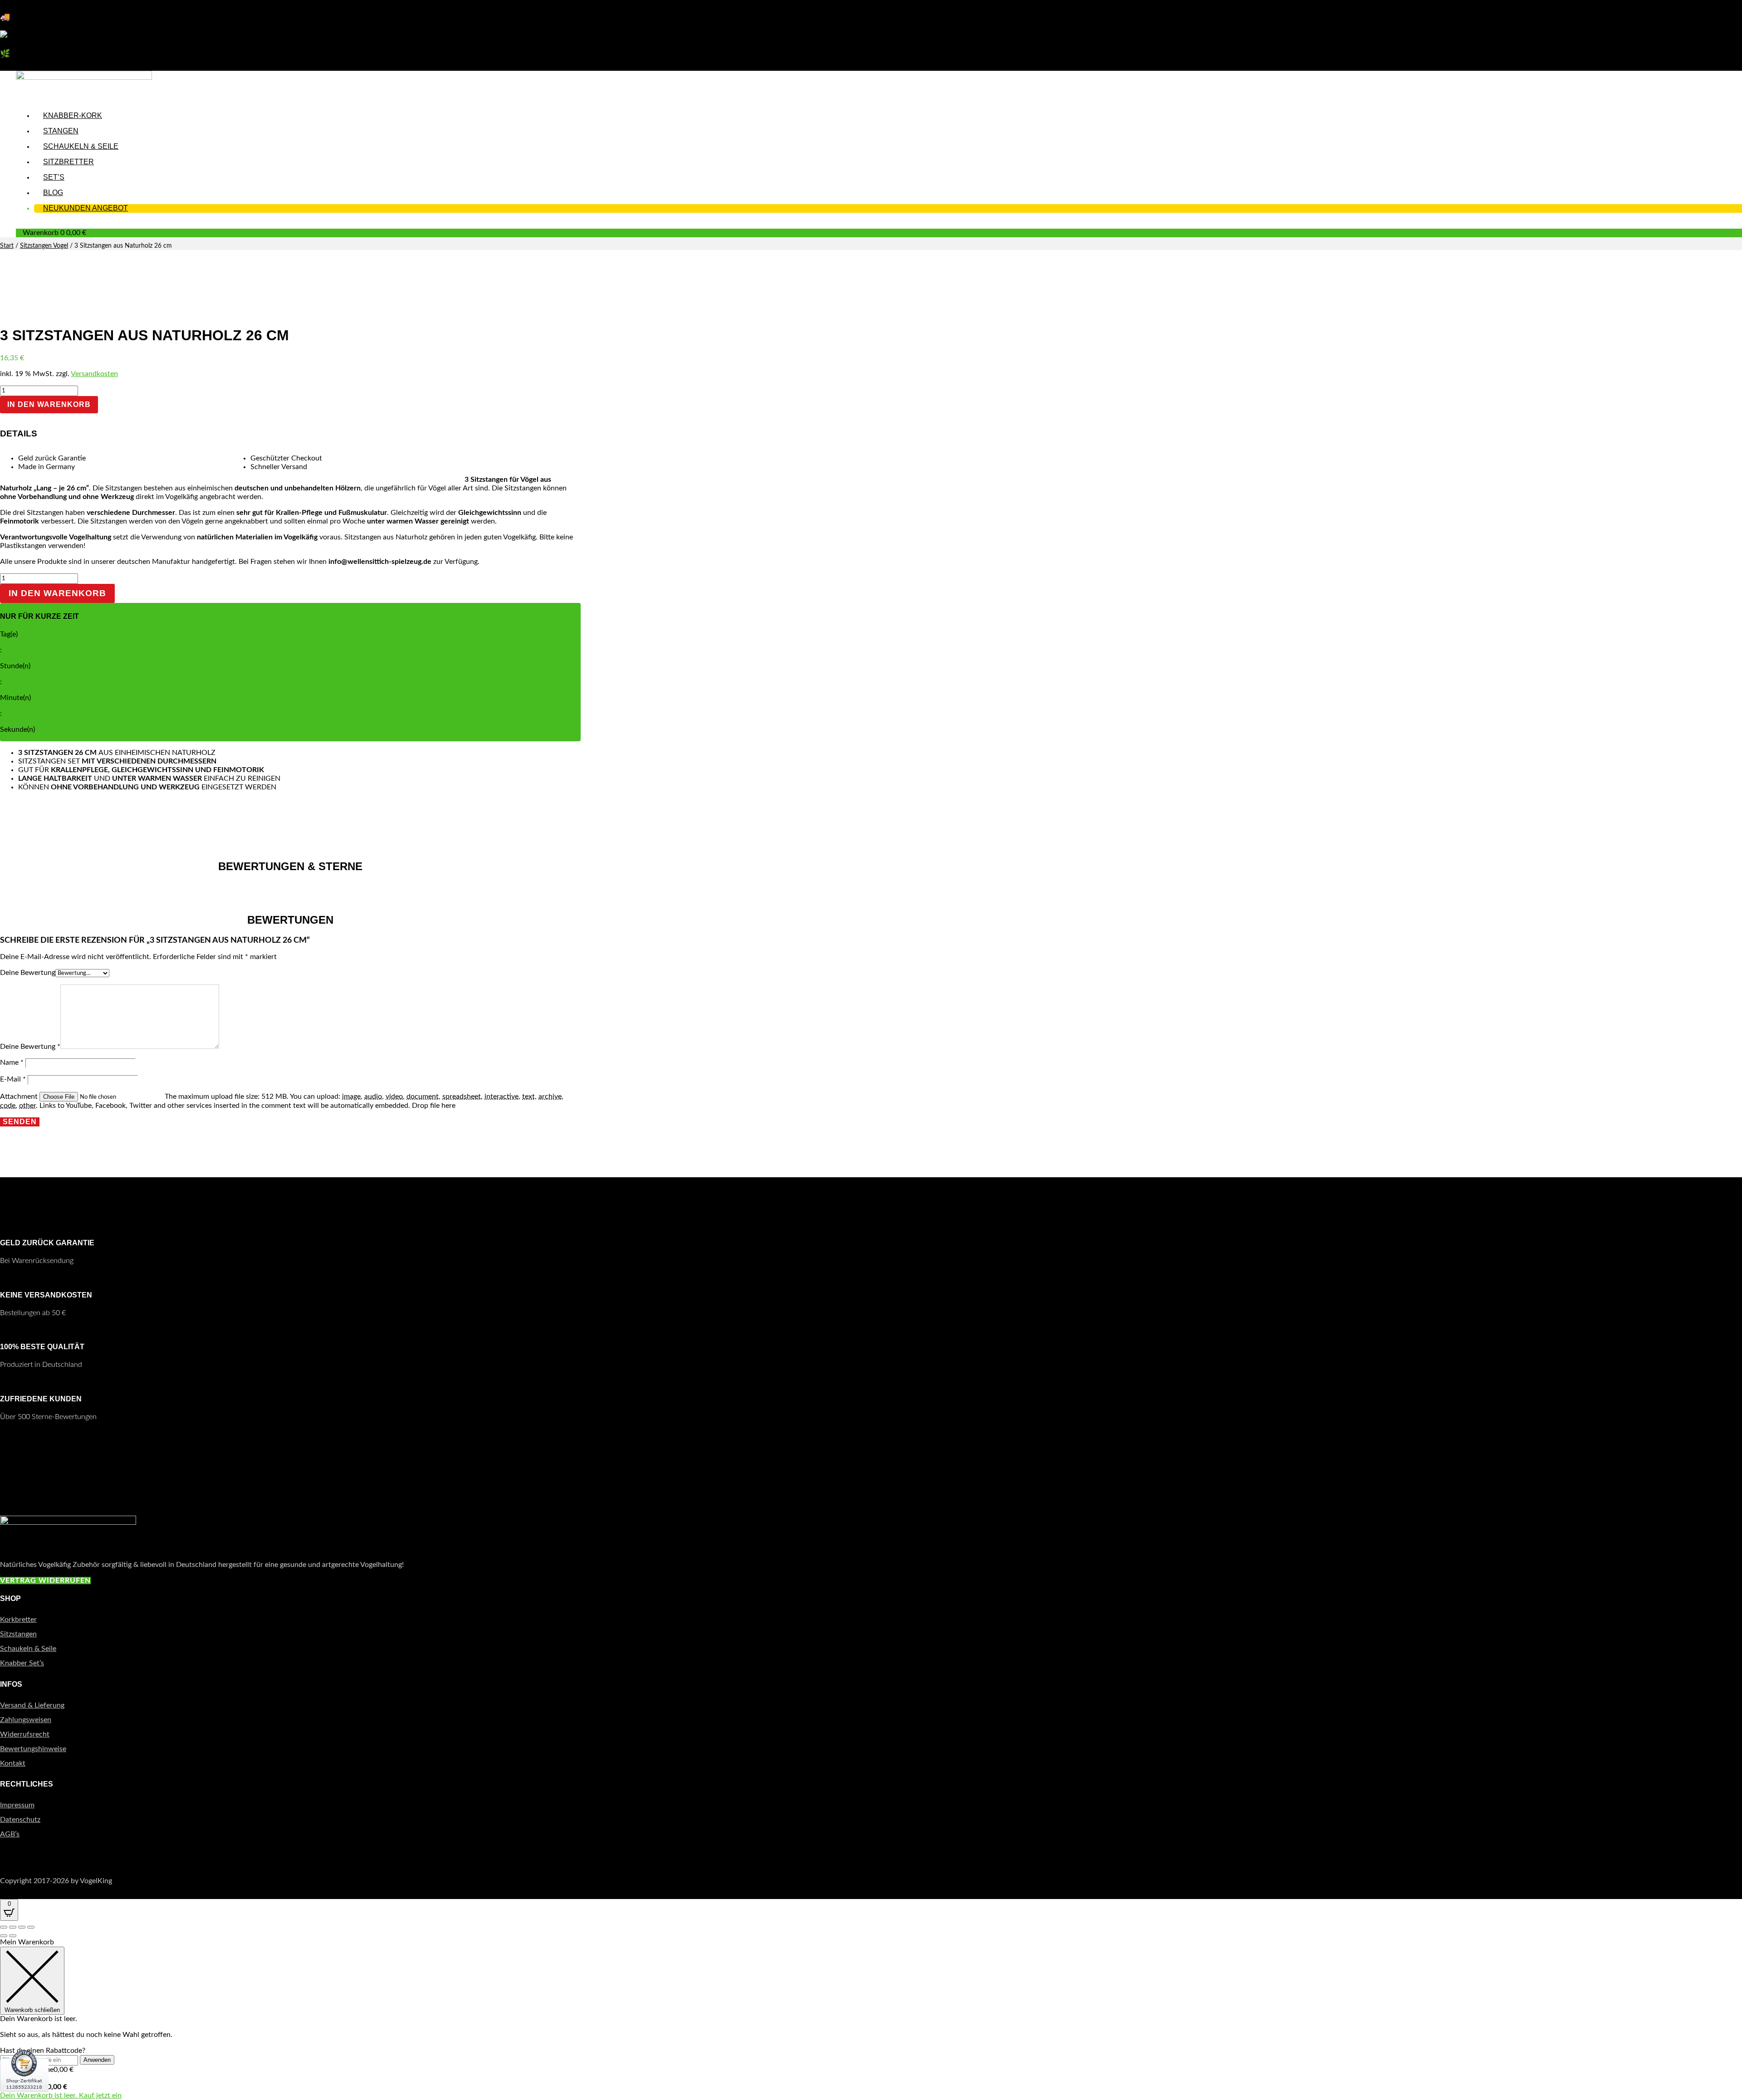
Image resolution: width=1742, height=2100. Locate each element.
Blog (53, 193)
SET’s (54, 177)
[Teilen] (22, 1927)
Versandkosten (94, 374)
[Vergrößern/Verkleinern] (4, 1927)
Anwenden (97, 2060)
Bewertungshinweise (33, 1749)
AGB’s (10, 1834)
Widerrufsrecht (25, 1734)
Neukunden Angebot (86, 208)
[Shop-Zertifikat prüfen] (24, 2098)
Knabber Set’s (22, 1663)
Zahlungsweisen (26, 1720)
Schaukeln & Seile (81, 146)
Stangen (61, 131)
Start (7, 246)
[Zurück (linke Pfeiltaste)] (4, 1936)
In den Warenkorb (49, 404)
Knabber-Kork (73, 115)
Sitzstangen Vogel (44, 246)
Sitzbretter (69, 162)
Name (12, 1062)
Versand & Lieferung (32, 1705)
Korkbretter (18, 1620)
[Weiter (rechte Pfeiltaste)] (13, 1936)
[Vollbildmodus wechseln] (13, 1927)
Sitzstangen (18, 1634)
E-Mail (13, 1079)
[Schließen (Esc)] (31, 1927)
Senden (20, 1122)
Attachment (20, 1097)
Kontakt (13, 1763)
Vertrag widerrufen (45, 1581)
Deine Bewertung (28, 973)
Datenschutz (20, 1820)
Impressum (17, 1805)
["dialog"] (871, 2019)
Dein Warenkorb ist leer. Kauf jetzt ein (61, 2095)
